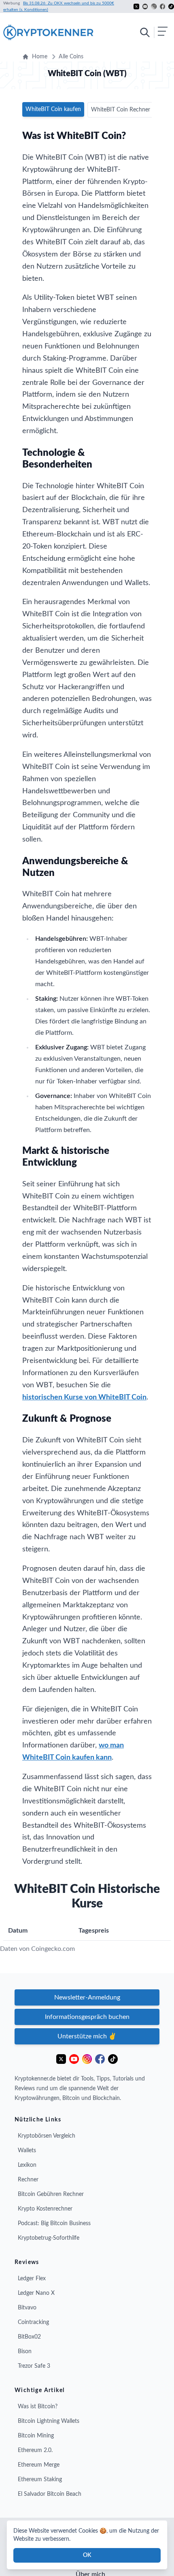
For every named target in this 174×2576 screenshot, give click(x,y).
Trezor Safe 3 (34, 2366)
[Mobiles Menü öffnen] (153, 32)
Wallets (27, 2151)
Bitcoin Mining (36, 2436)
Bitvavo (27, 2308)
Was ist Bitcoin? (38, 2407)
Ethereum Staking (40, 2480)
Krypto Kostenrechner (45, 2209)
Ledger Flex (32, 2279)
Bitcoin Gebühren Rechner (51, 2194)
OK (87, 2555)
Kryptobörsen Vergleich (47, 2136)
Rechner (28, 2180)
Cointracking (33, 2322)
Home (40, 57)
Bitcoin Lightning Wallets (49, 2421)
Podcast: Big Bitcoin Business (54, 2224)
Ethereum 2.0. (35, 2450)
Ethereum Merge (39, 2465)
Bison (25, 2352)
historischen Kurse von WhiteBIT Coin (84, 1397)
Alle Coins (71, 57)
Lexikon (27, 2165)
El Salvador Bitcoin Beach (50, 2494)
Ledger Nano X (36, 2293)
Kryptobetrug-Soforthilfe (49, 2238)
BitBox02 (29, 2337)
